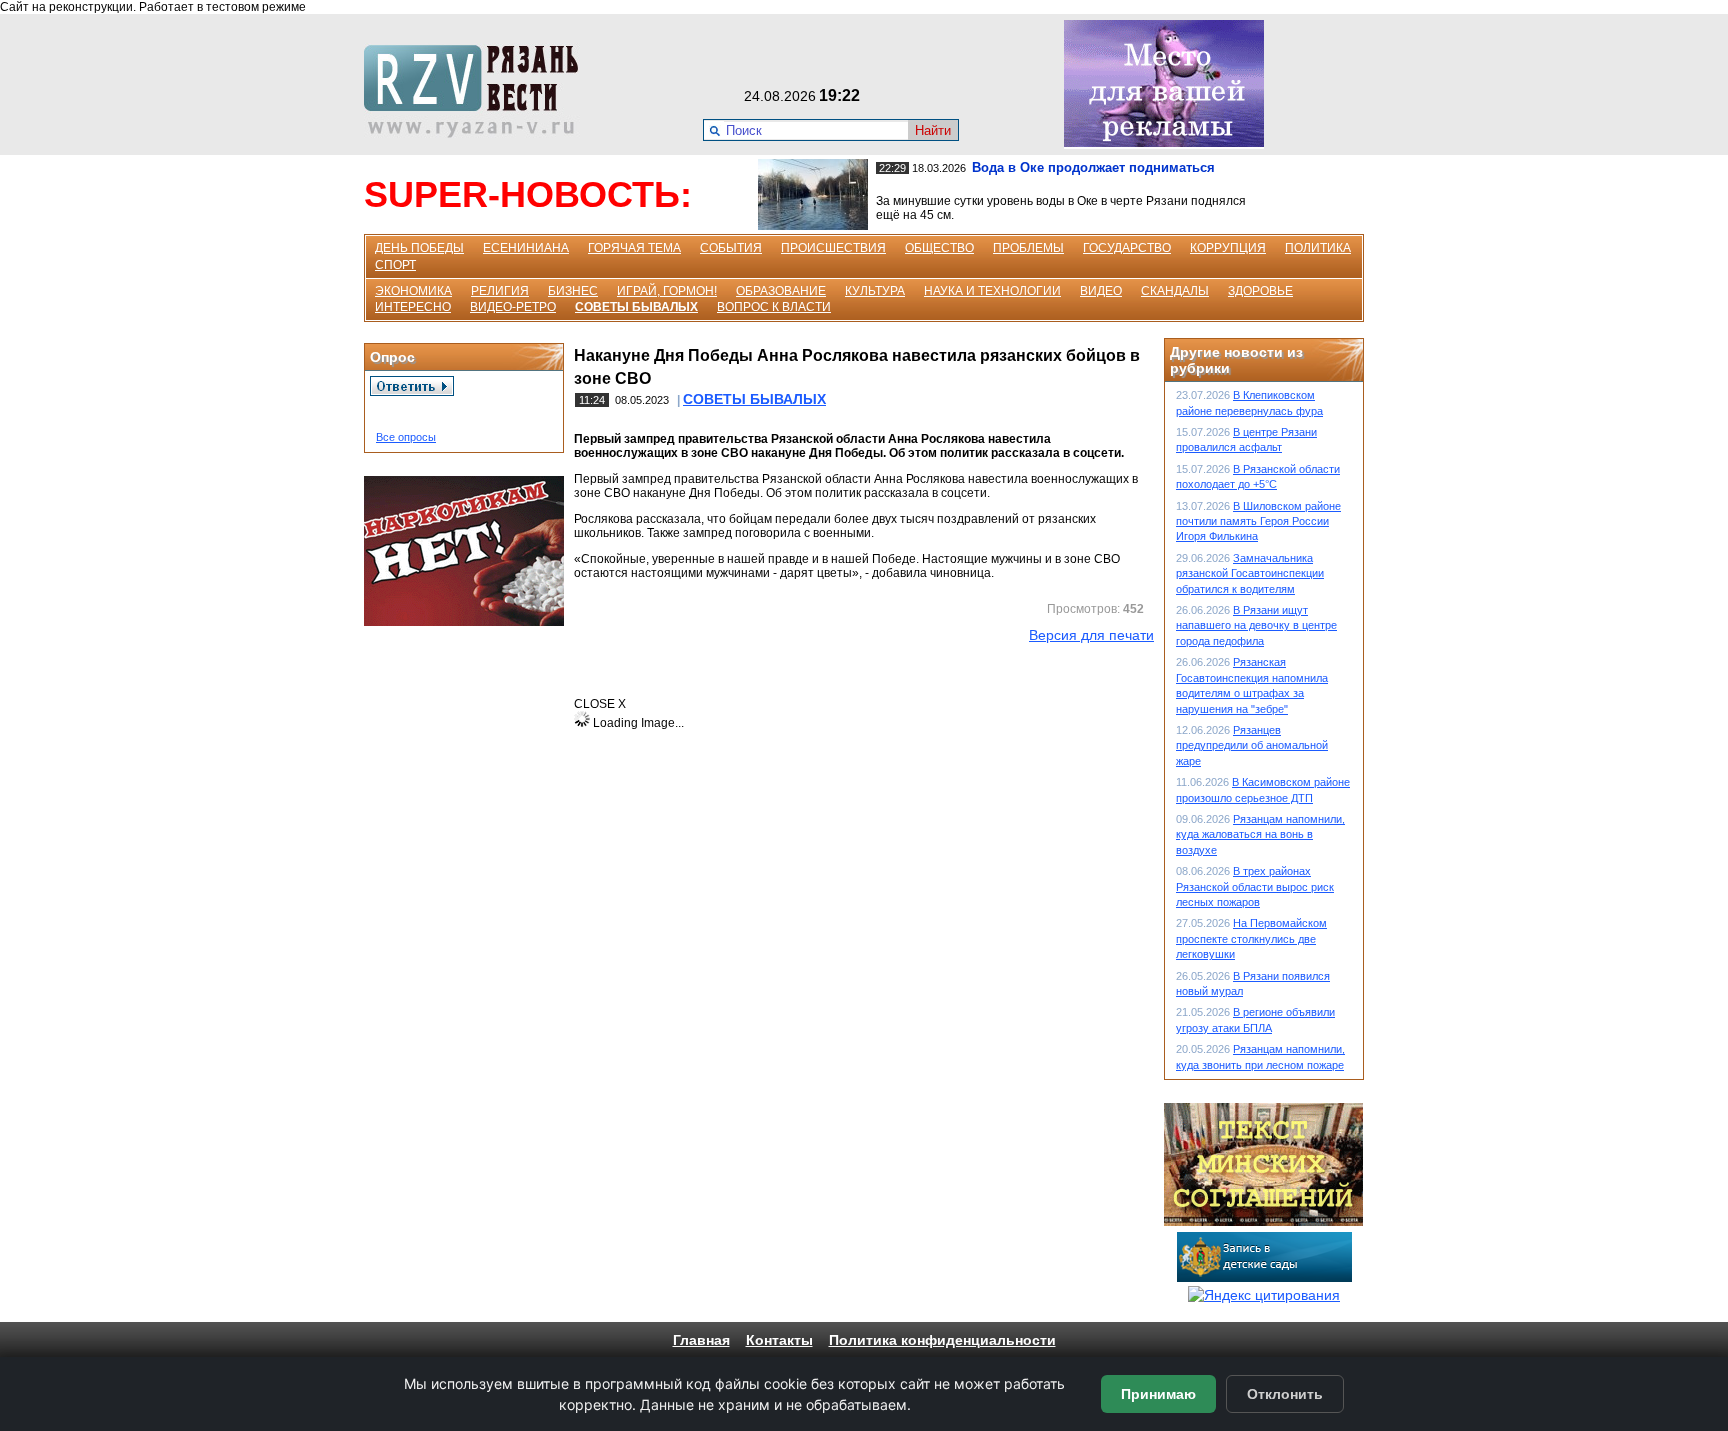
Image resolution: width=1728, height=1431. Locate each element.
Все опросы (406, 437)
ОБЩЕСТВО (939, 248)
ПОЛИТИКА (1318, 248)
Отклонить (1285, 1394)
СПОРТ (395, 265)
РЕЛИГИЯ (500, 291)
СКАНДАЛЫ (1175, 291)
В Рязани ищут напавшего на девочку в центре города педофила (1256, 625)
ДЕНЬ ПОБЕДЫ (419, 248)
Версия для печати (1091, 635)
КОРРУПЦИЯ (1228, 248)
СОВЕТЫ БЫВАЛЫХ (636, 307)
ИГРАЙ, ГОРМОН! (667, 291)
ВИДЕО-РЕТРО (513, 307)
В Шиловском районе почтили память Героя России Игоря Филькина (1258, 521)
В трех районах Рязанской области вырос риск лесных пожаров (1255, 886)
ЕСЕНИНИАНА (526, 248)
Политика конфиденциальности (942, 1340)
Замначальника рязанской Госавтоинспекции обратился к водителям (1250, 573)
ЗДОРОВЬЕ (1260, 291)
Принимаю (1158, 1394)
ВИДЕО (1101, 291)
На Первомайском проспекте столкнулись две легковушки (1251, 938)
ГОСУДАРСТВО (1127, 248)
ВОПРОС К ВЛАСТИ (774, 307)
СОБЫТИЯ (731, 248)
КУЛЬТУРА (875, 291)
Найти (933, 130)
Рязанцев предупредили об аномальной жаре (1252, 745)
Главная (701, 1340)
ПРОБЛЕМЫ (1028, 248)
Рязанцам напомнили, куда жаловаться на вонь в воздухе (1260, 834)
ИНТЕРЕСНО (413, 307)
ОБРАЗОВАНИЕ (781, 291)
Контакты (779, 1340)
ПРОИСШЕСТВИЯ (833, 248)
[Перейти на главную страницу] (477, 133)
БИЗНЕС (573, 291)
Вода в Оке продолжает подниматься (1093, 167)
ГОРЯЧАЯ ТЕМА (634, 248)
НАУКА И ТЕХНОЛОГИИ (992, 291)
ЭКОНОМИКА (413, 291)
